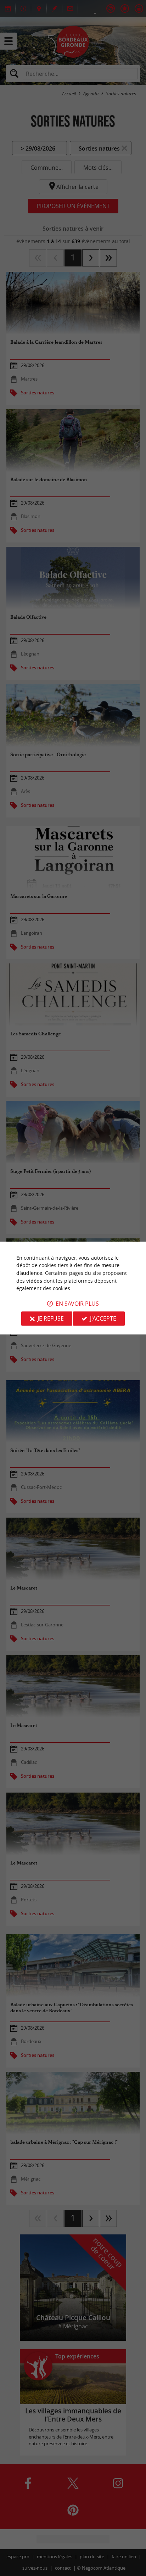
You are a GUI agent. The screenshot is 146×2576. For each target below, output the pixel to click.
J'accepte (103, 1318)
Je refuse (51, 1318)
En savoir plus (77, 1304)
